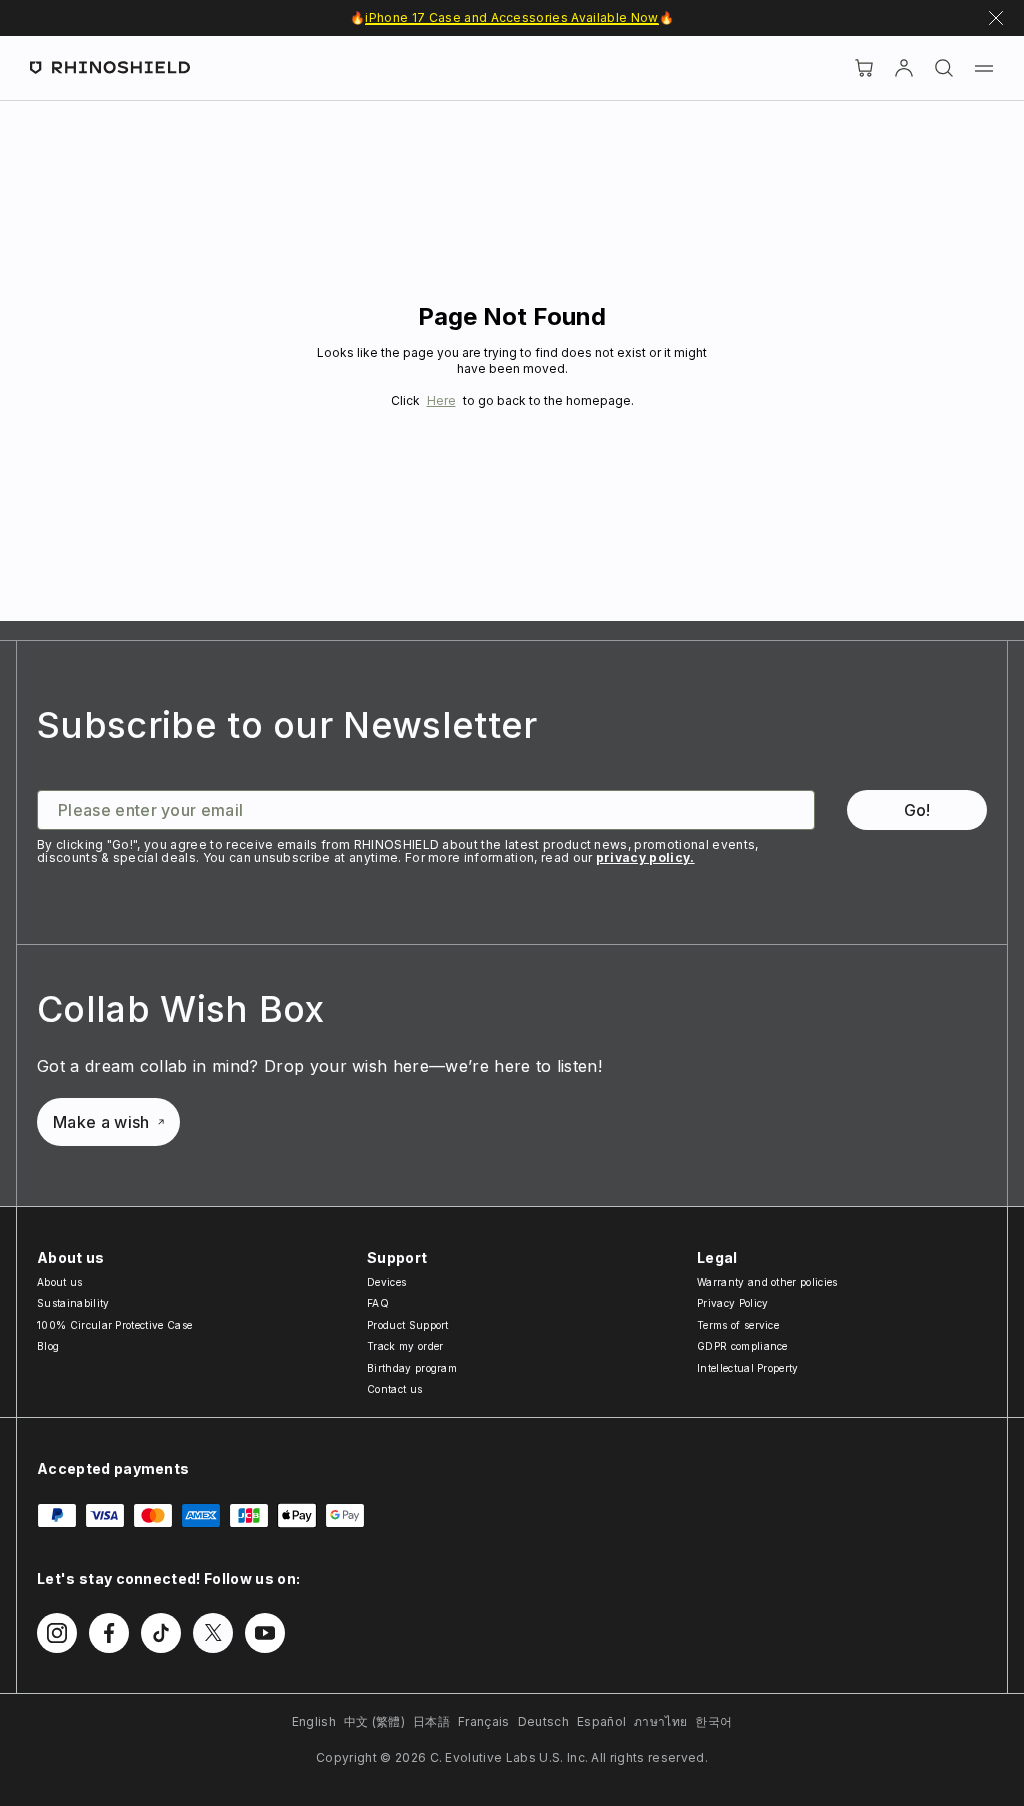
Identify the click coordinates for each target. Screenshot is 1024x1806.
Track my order (405, 1346)
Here (441, 400)
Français (484, 1721)
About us (60, 1282)
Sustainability (73, 1303)
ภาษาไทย (660, 1721)
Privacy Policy (732, 1303)
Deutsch (543, 1721)
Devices (386, 1282)
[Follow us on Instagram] (57, 1633)
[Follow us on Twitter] (213, 1633)
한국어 (713, 1721)
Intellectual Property (748, 1368)
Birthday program (412, 1368)
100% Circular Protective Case (114, 1325)
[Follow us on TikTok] (161, 1633)
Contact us (394, 1389)
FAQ (378, 1303)
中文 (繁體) (374, 1721)
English (314, 1721)
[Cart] (864, 68)
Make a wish (101, 1122)
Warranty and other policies (767, 1282)
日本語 (431, 1721)
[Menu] (984, 68)
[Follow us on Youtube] (265, 1633)
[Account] (904, 68)
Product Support (408, 1325)
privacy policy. (645, 857)
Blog (48, 1346)
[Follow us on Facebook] (109, 1633)
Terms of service (738, 1325)
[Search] (944, 68)
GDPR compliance (742, 1346)
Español (601, 1721)
